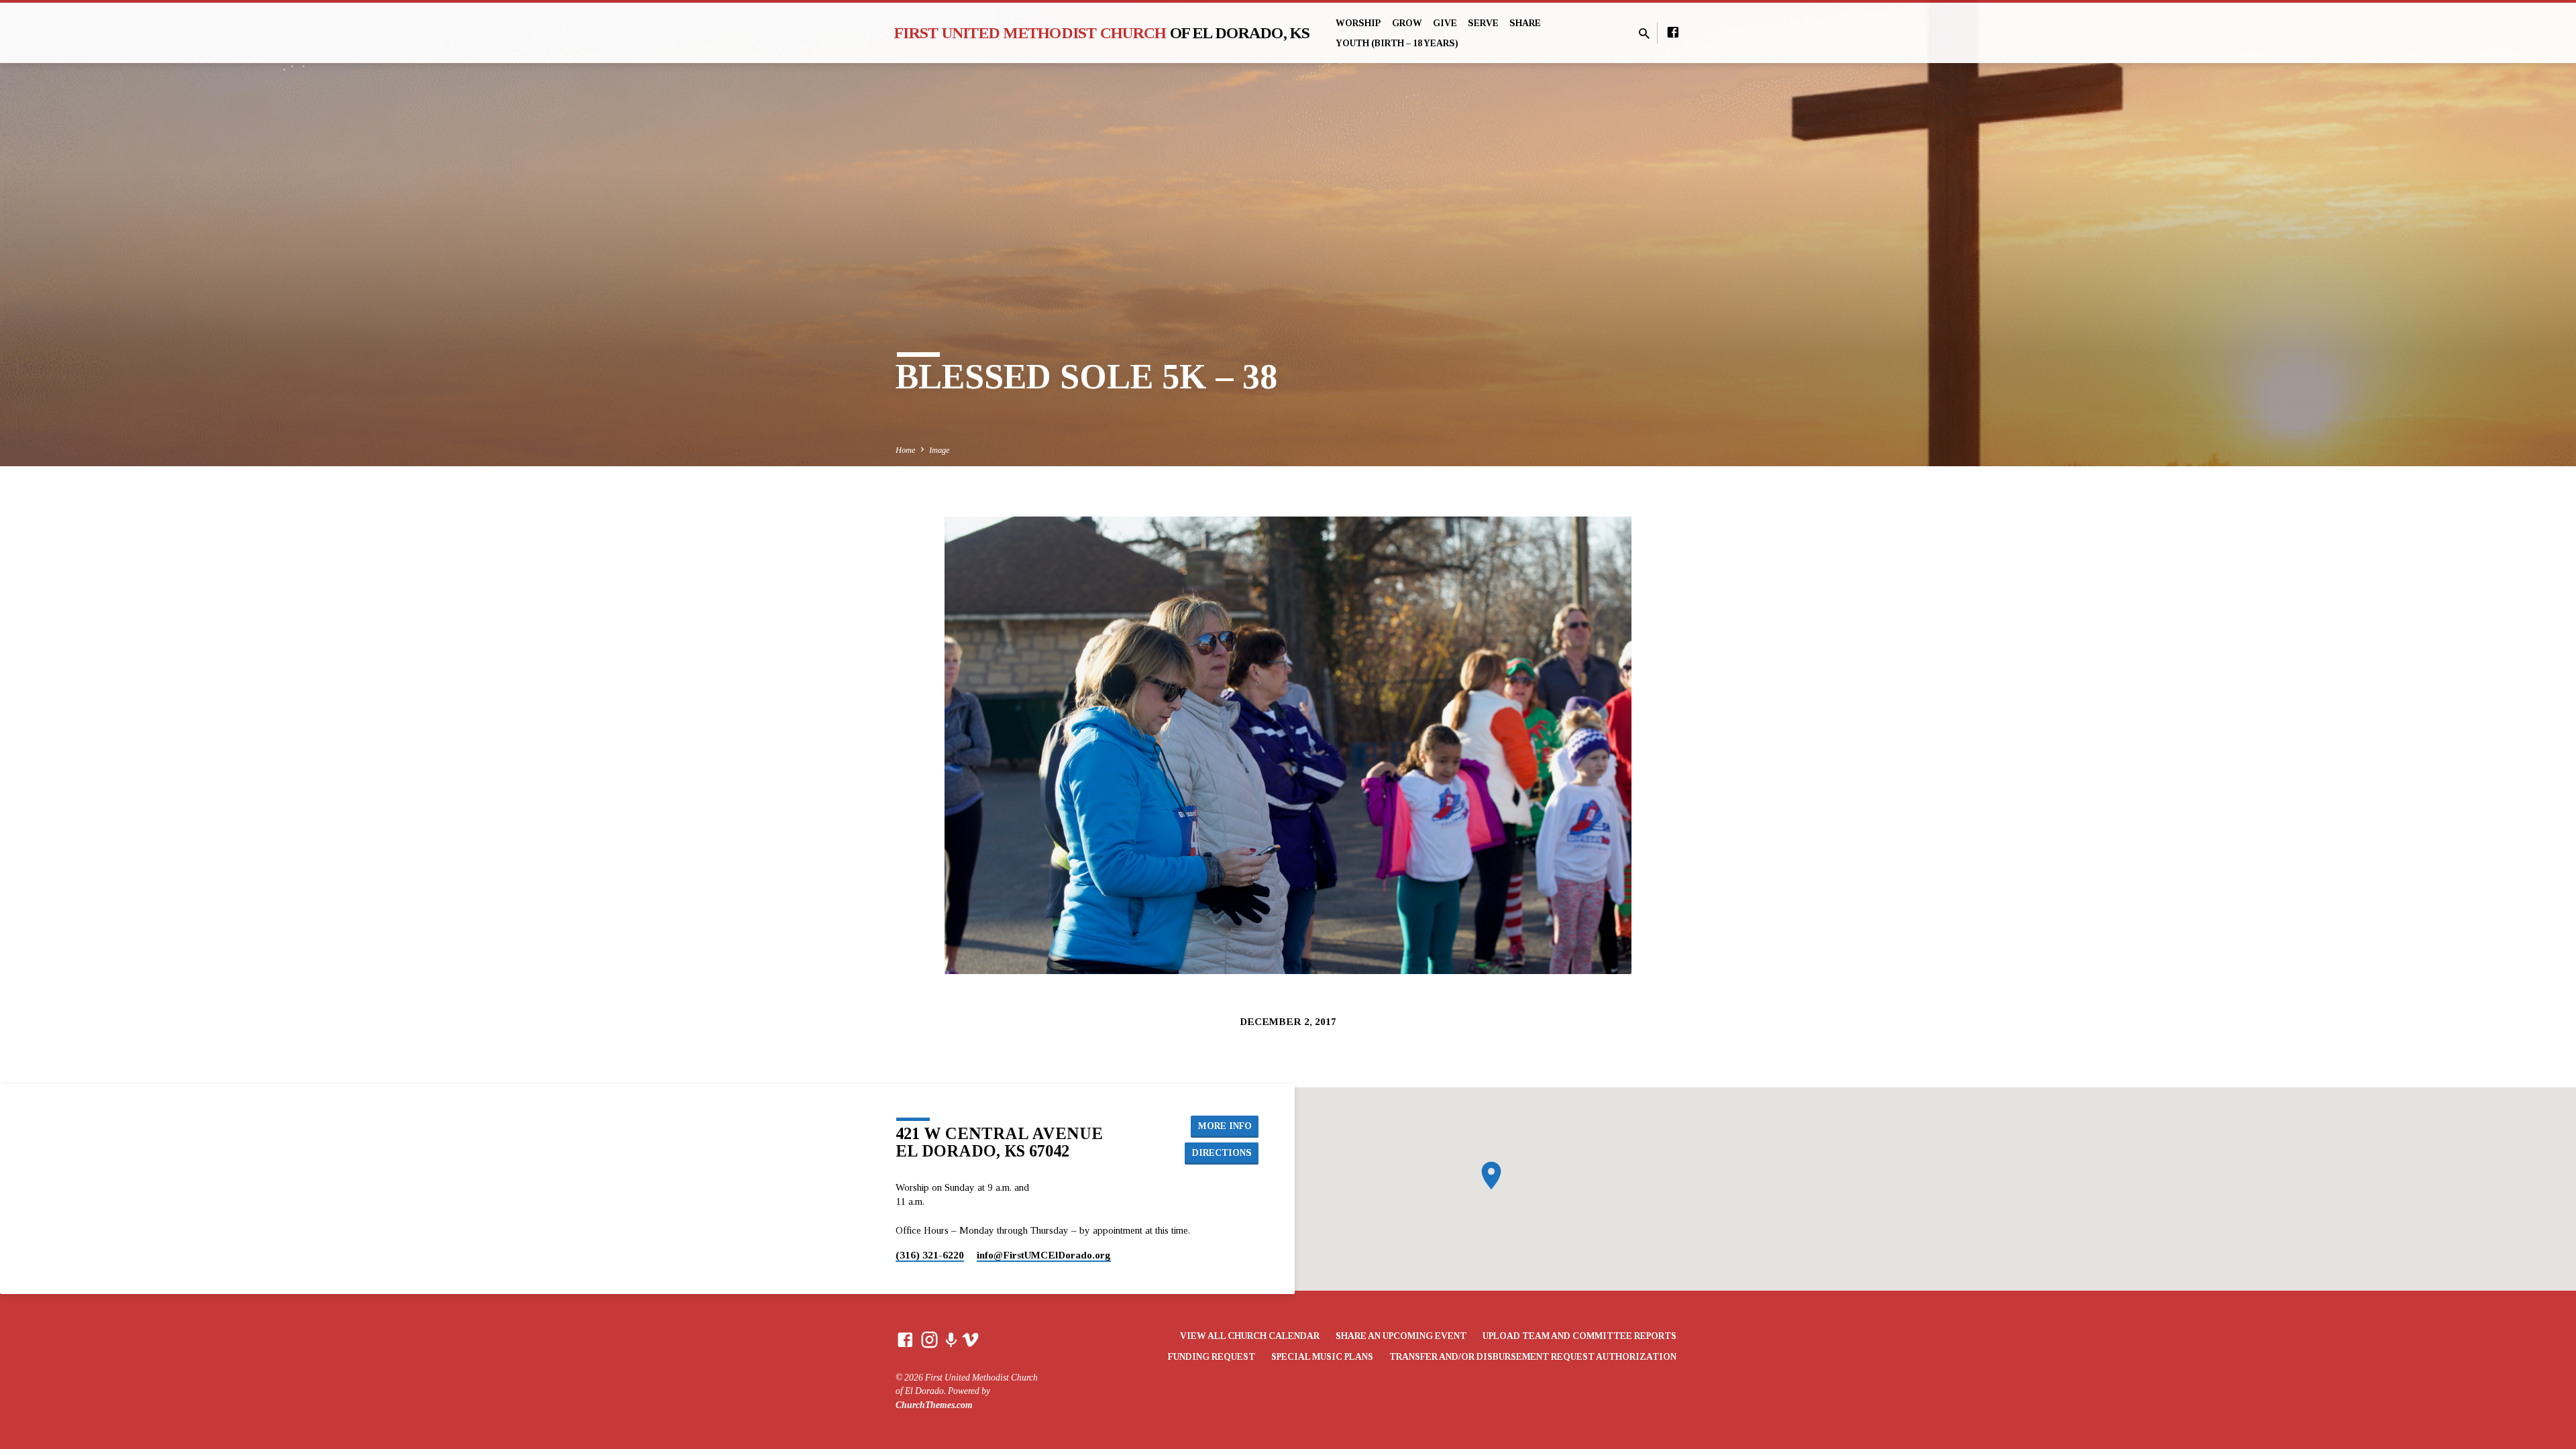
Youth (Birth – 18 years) (1397, 43)
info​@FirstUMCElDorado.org (1044, 1255)
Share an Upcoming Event (1401, 1336)
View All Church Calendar (1250, 1336)
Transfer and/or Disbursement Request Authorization (1533, 1357)
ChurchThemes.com (934, 1405)
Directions (1222, 1152)
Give (1445, 23)
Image (940, 450)
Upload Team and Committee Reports (1579, 1336)
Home (906, 450)
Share (1525, 23)
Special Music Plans (1322, 1357)
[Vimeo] (970, 1340)
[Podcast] (951, 1341)
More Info (1225, 1126)
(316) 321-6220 (930, 1255)
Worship (1358, 23)
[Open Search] (1644, 34)
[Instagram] (929, 1340)
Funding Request (1212, 1357)
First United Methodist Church (1102, 33)
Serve (1483, 23)
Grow (1407, 23)
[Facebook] (1673, 33)
